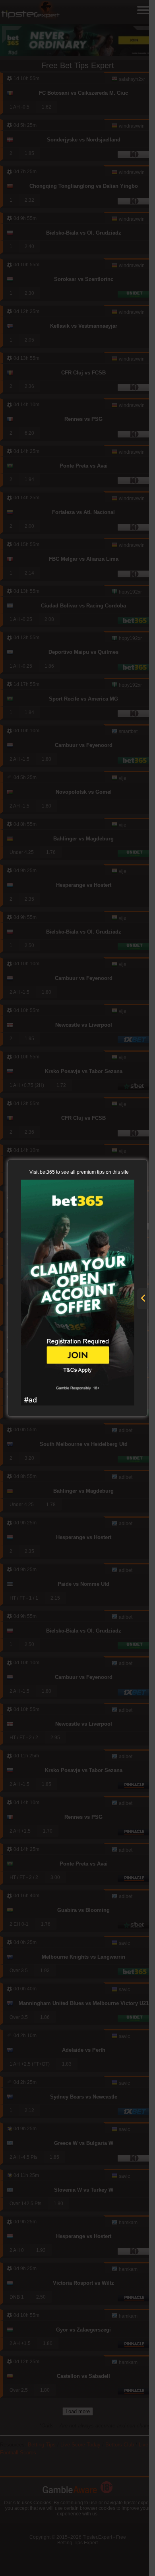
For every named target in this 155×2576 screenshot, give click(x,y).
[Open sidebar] (143, 1299)
